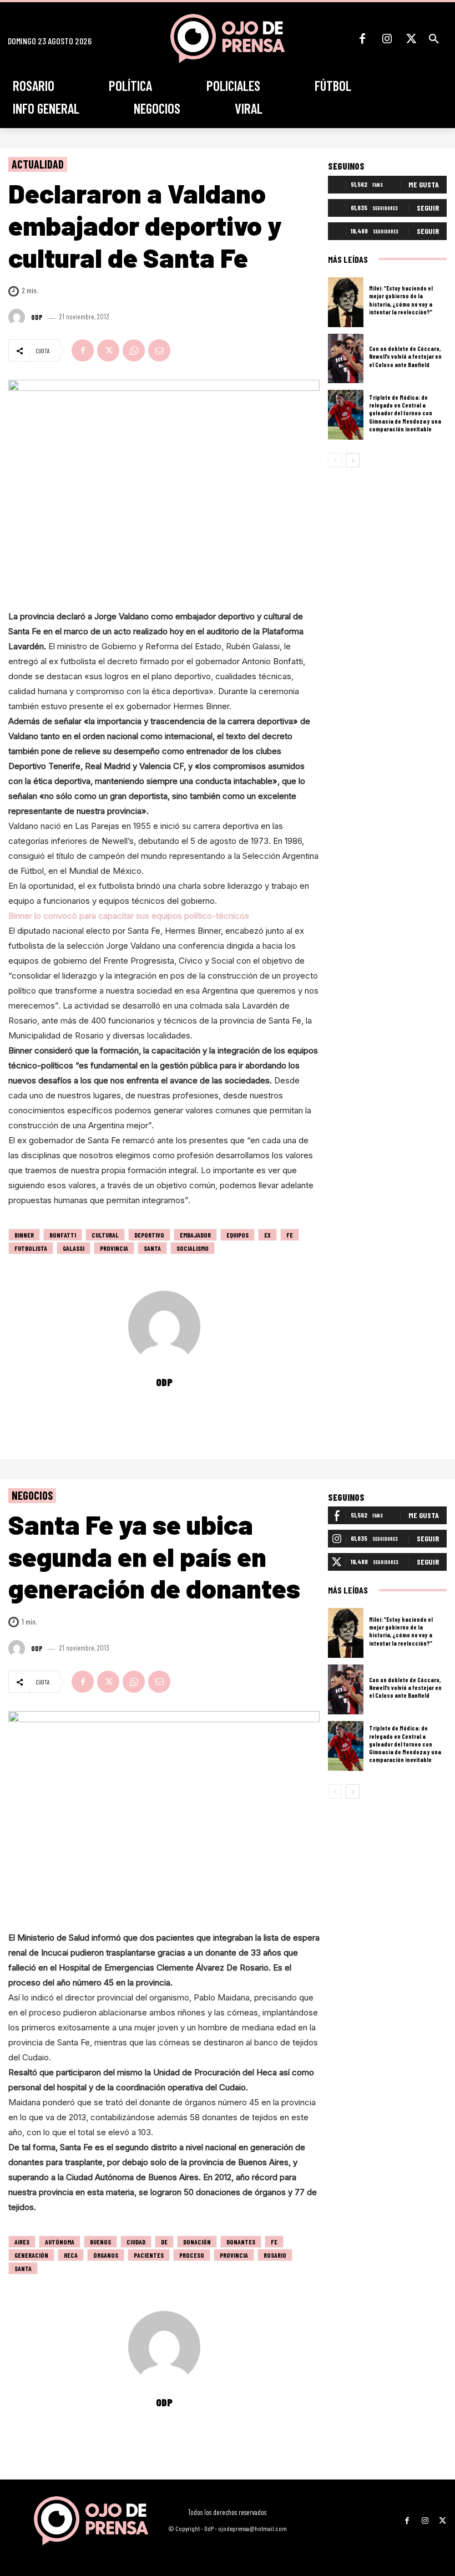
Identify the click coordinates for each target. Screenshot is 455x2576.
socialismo (193, 1248)
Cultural (105, 1235)
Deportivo (149, 1235)
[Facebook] (362, 39)
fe (290, 1235)
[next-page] (353, 460)
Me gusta (424, 184)
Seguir (428, 208)
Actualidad (38, 164)
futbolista (31, 1248)
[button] (434, 39)
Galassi (74, 1248)
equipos (237, 1235)
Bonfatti (63, 1235)
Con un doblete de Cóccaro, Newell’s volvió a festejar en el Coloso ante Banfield (405, 357)
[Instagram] (387, 39)
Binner (24, 1235)
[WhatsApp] (134, 350)
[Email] (159, 350)
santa (152, 1248)
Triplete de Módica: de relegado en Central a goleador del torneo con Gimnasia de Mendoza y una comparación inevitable (405, 413)
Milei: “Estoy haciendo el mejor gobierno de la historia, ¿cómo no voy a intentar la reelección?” (401, 300)
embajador (195, 1235)
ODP (37, 317)
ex (267, 1235)
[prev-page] (335, 460)
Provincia (114, 1248)
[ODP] (18, 317)
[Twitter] (411, 39)
